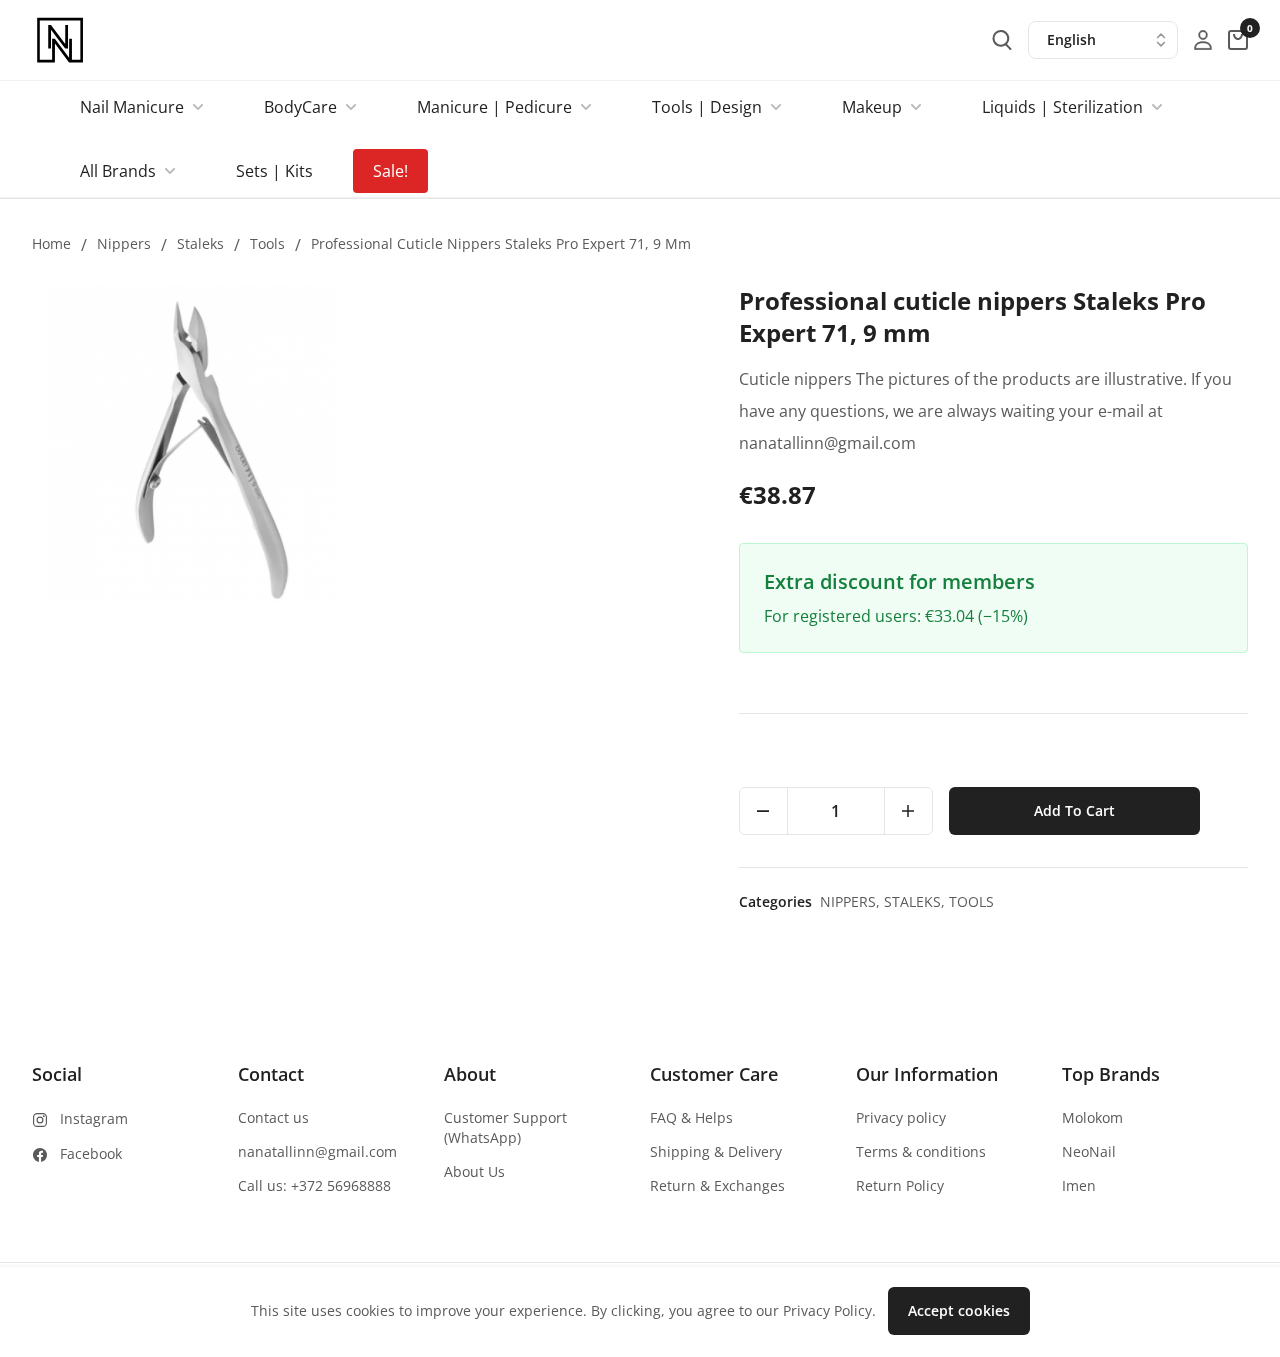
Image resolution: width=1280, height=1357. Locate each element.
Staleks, (916, 901)
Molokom (1092, 1117)
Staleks (200, 243)
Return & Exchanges (717, 1185)
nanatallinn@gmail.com (317, 1151)
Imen (1079, 1185)
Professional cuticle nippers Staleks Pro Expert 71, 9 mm (501, 243)
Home (51, 243)
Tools (267, 243)
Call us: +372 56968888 (314, 1185)
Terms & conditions (921, 1151)
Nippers (124, 243)
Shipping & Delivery (716, 1151)
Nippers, (852, 901)
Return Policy (900, 1185)
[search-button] (1002, 40)
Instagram (94, 1118)
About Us (474, 1171)
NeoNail (1089, 1151)
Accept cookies (959, 1310)
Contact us (273, 1117)
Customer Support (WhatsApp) (505, 1127)
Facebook (91, 1153)
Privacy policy (901, 1117)
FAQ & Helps (691, 1117)
